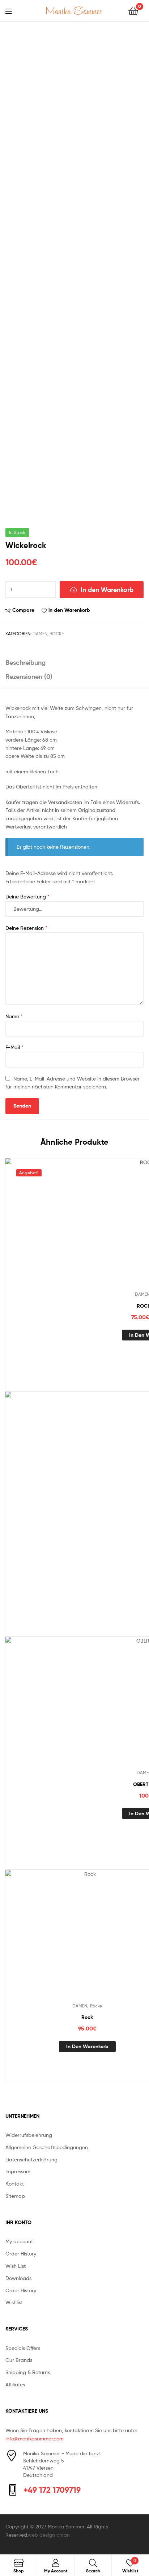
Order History (21, 2254)
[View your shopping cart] (133, 11)
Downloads (18, 2278)
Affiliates (15, 2384)
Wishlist (14, 2302)
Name (14, 1016)
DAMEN (40, 634)
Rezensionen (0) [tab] (29, 677)
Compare (23, 610)
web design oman (49, 2535)
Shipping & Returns (28, 2372)
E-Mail (14, 1047)
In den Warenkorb (107, 590)
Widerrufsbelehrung (29, 2135)
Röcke (57, 634)
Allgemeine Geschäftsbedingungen (47, 2147)
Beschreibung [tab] (25, 662)
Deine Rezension (26, 928)
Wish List (16, 2266)
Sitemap (15, 2196)
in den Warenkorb (69, 610)
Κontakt (15, 2184)
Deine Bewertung (27, 896)
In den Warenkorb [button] (87, 2046)
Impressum (18, 2171)
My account (19, 2241)
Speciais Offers (23, 2348)
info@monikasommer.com (35, 2438)
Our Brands (19, 2360)
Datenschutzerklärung (31, 2159)
